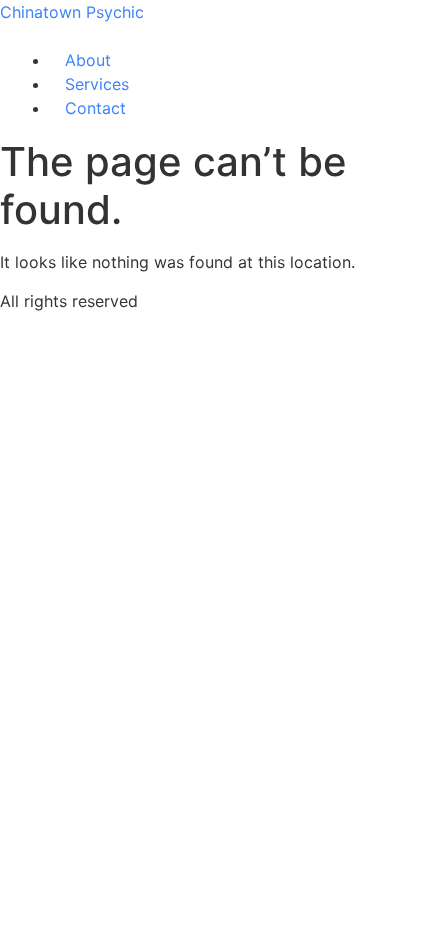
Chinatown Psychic (72, 12)
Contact (95, 108)
